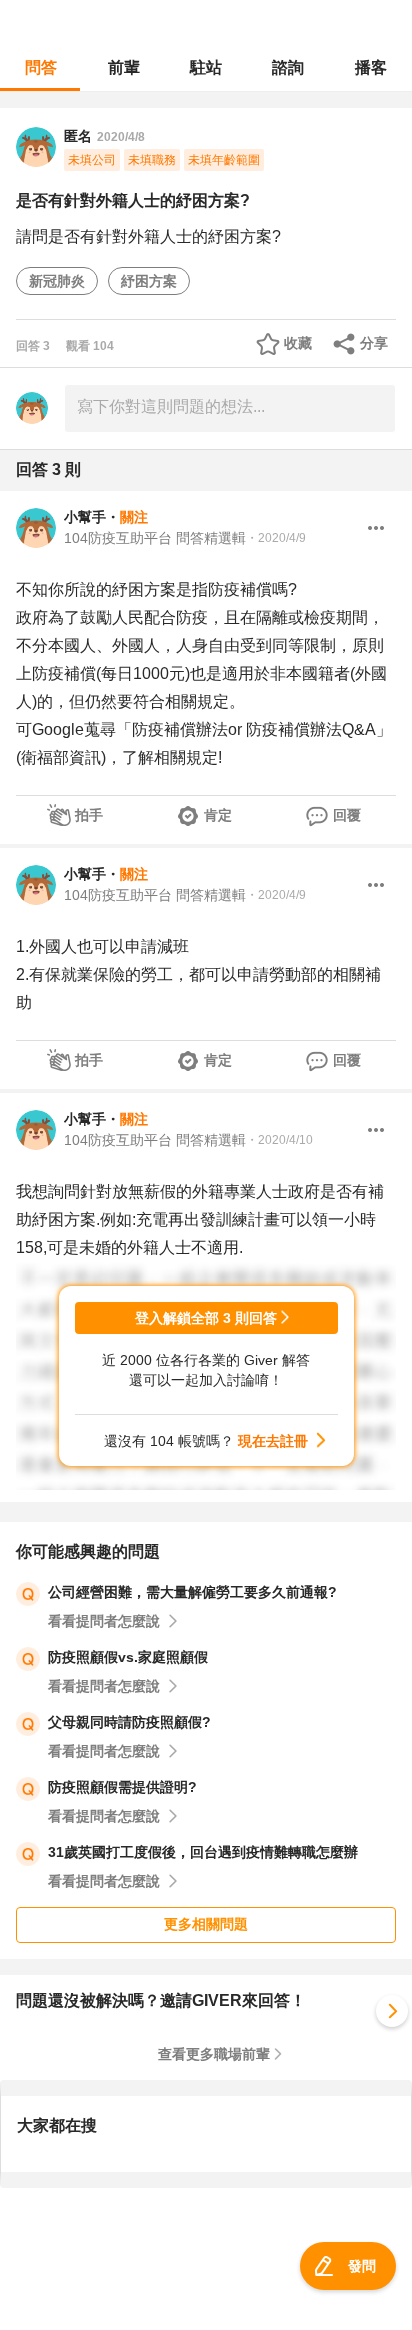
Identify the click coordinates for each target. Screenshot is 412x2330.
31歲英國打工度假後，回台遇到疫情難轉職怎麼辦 (203, 1852)
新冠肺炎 (57, 281)
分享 (374, 343)
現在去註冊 (273, 1441)
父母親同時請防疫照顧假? (129, 1722)
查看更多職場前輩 (214, 2054)
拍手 (89, 815)
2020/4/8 (121, 137)
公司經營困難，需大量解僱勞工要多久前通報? (192, 1592)
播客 (371, 67)
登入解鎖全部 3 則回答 (206, 1318)
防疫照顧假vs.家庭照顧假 (128, 1657)
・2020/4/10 (279, 1140)
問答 (41, 67)
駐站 (206, 67)
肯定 (218, 815)
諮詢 (288, 67)
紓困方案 (149, 281)
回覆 (347, 815)
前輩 (124, 67)
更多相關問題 (206, 1924)
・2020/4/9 (276, 538)
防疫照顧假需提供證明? (122, 1787)
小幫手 (85, 517)
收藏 (298, 343)
